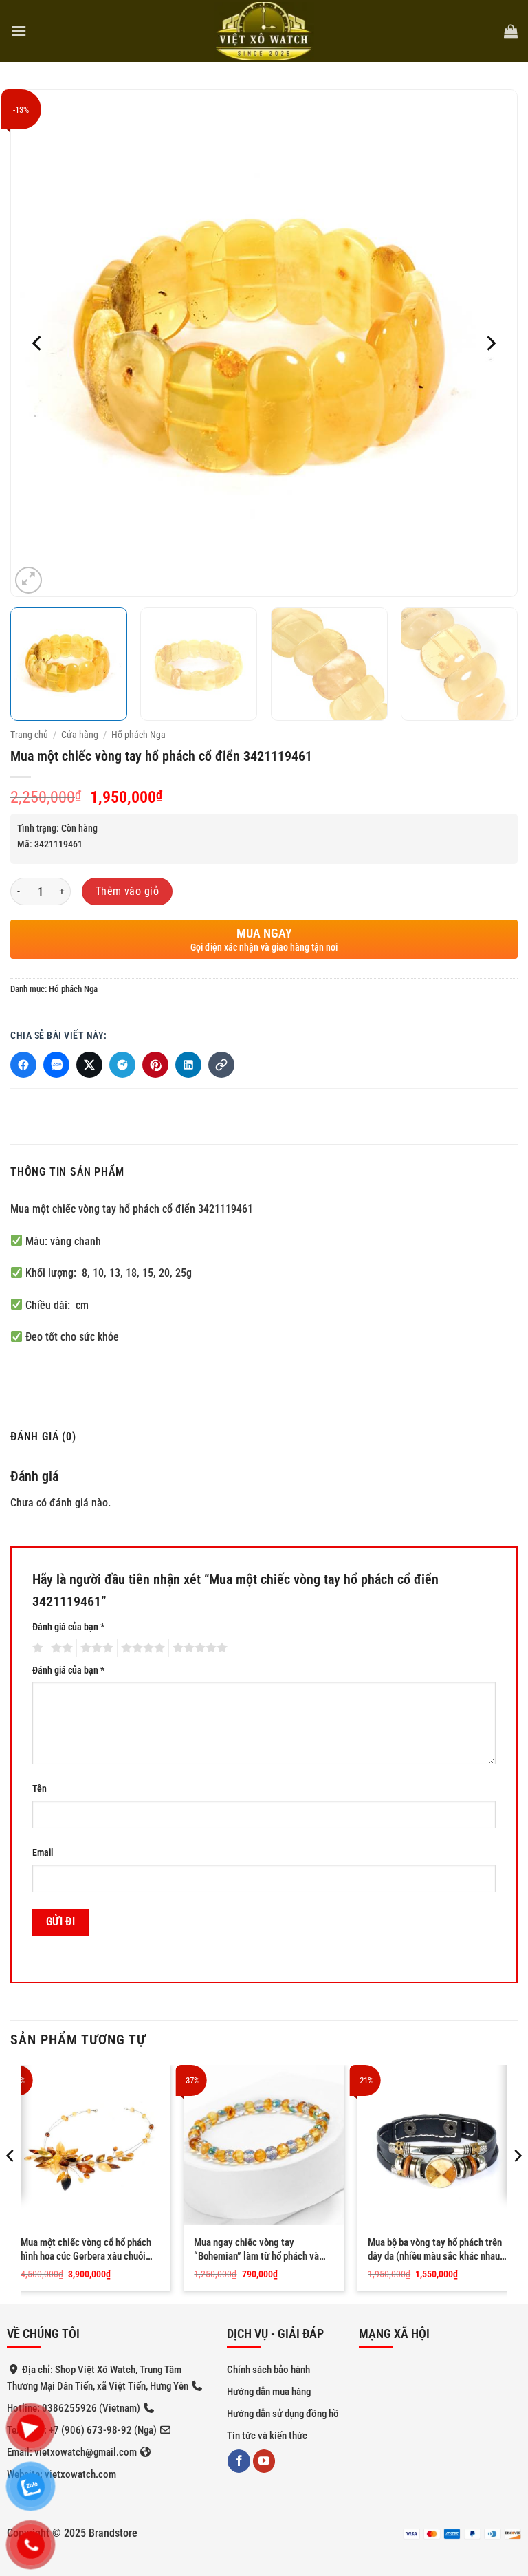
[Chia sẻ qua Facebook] (23, 1065)
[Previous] (38, 343)
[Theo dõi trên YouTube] (264, 2461)
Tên (40, 1789)
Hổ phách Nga (139, 735)
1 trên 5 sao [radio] (36, 1648)
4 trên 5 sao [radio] (141, 1648)
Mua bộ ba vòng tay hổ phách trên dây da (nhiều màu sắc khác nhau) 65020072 (436, 2250)
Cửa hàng (80, 735)
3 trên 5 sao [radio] (95, 1648)
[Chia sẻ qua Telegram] (122, 1065)
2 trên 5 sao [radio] (60, 1648)
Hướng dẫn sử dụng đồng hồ (283, 2414)
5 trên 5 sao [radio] (198, 1648)
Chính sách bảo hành (268, 2370)
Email (43, 1853)
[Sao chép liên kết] (221, 1065)
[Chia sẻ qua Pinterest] (155, 1065)
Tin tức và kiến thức (267, 2436)
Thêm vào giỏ (128, 891)
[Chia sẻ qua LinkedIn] (188, 1065)
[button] (19, 31)
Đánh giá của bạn (68, 1627)
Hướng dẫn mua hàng (269, 2392)
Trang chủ (29, 735)
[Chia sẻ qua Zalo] (56, 1065)
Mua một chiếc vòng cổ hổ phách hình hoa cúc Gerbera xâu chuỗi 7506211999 (86, 2250)
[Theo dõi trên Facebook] (239, 2461)
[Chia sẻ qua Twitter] (89, 1065)
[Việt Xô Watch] (264, 31)
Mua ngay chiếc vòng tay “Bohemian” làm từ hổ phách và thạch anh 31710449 (256, 2250)
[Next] (490, 343)
